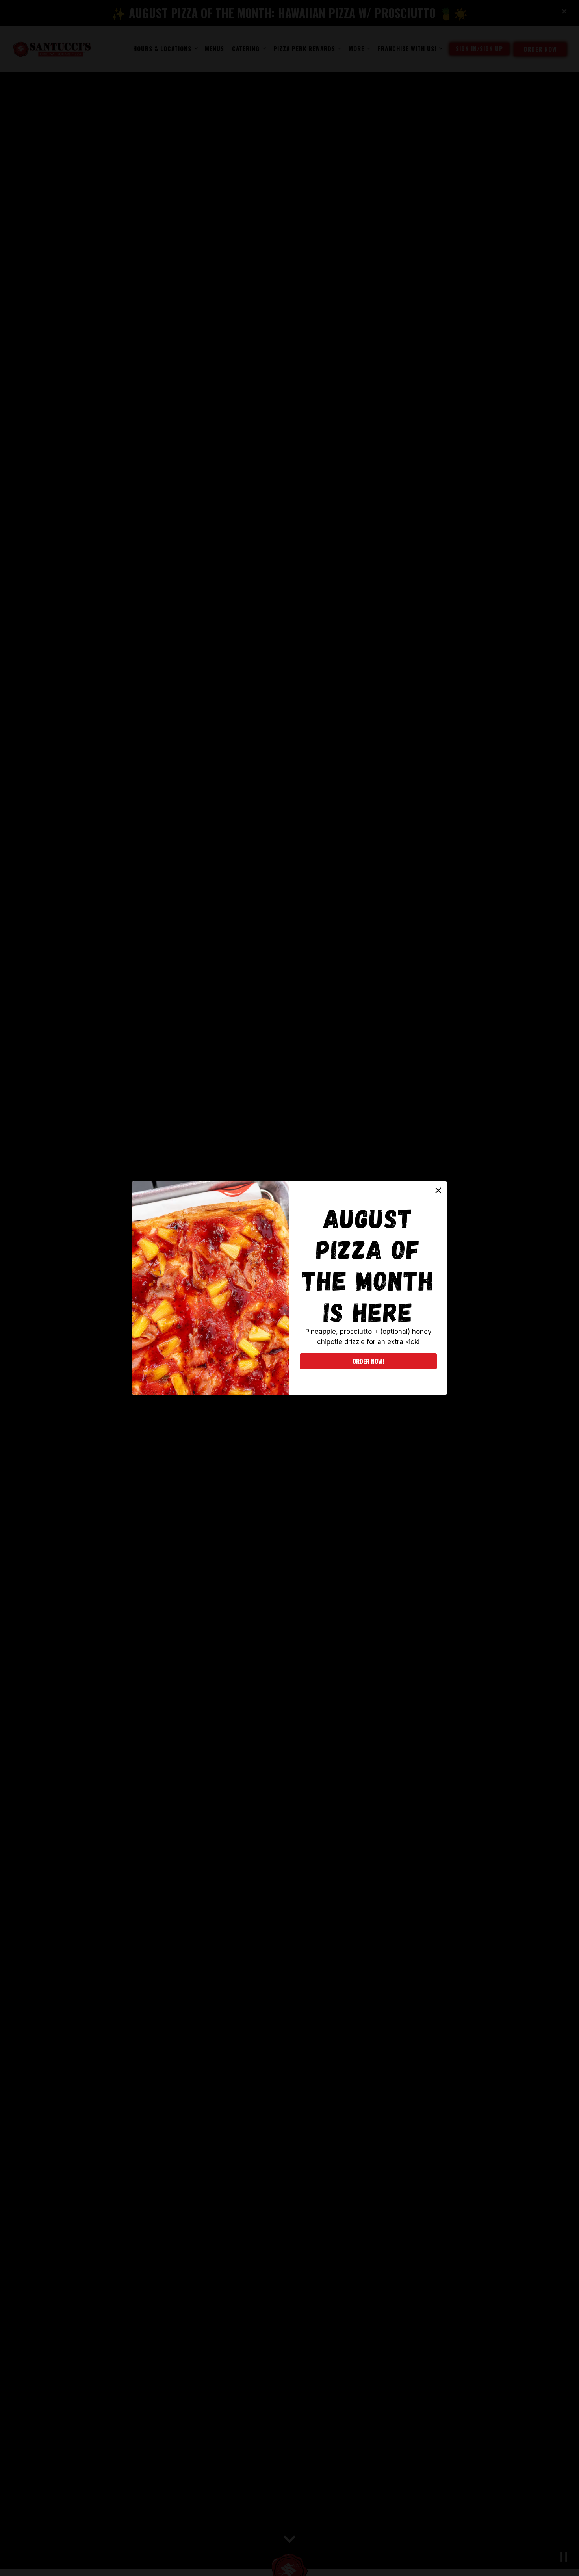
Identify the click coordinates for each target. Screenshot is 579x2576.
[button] (438, 1191)
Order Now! (368, 1361)
